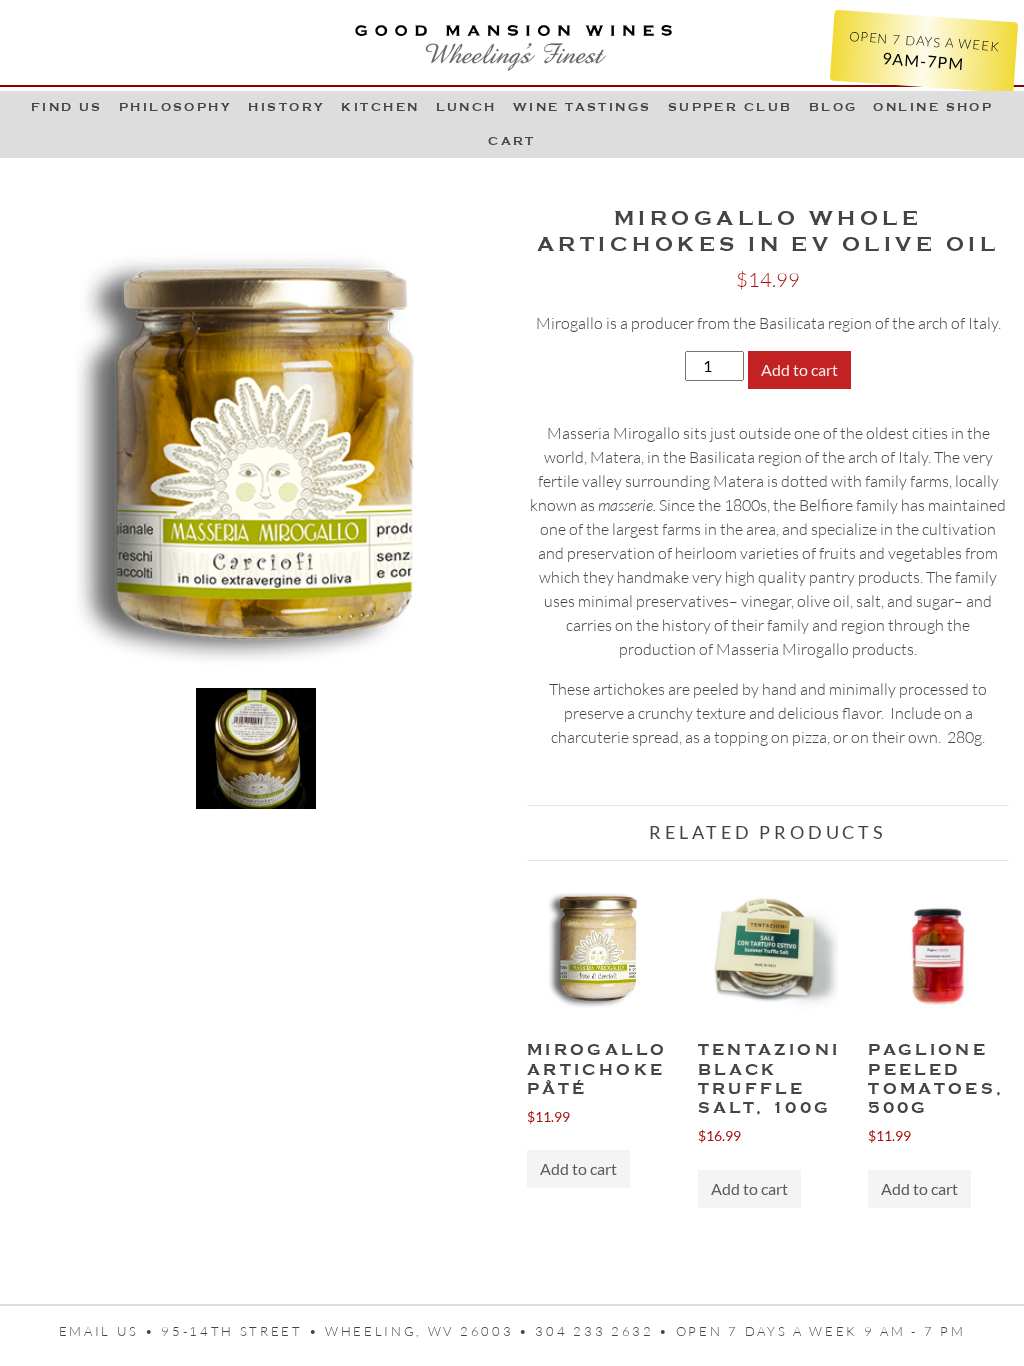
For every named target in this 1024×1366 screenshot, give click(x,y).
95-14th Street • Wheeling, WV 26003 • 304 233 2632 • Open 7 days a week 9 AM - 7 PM (563, 1331)
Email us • (110, 1331)
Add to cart (799, 369)
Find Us (67, 107)
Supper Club (730, 107)
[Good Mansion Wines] (512, 42)
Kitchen (380, 107)
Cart (512, 141)
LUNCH (466, 107)
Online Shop (933, 107)
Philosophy (176, 107)
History (286, 107)
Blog (833, 107)
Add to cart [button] (578, 1168)
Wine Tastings (582, 107)
